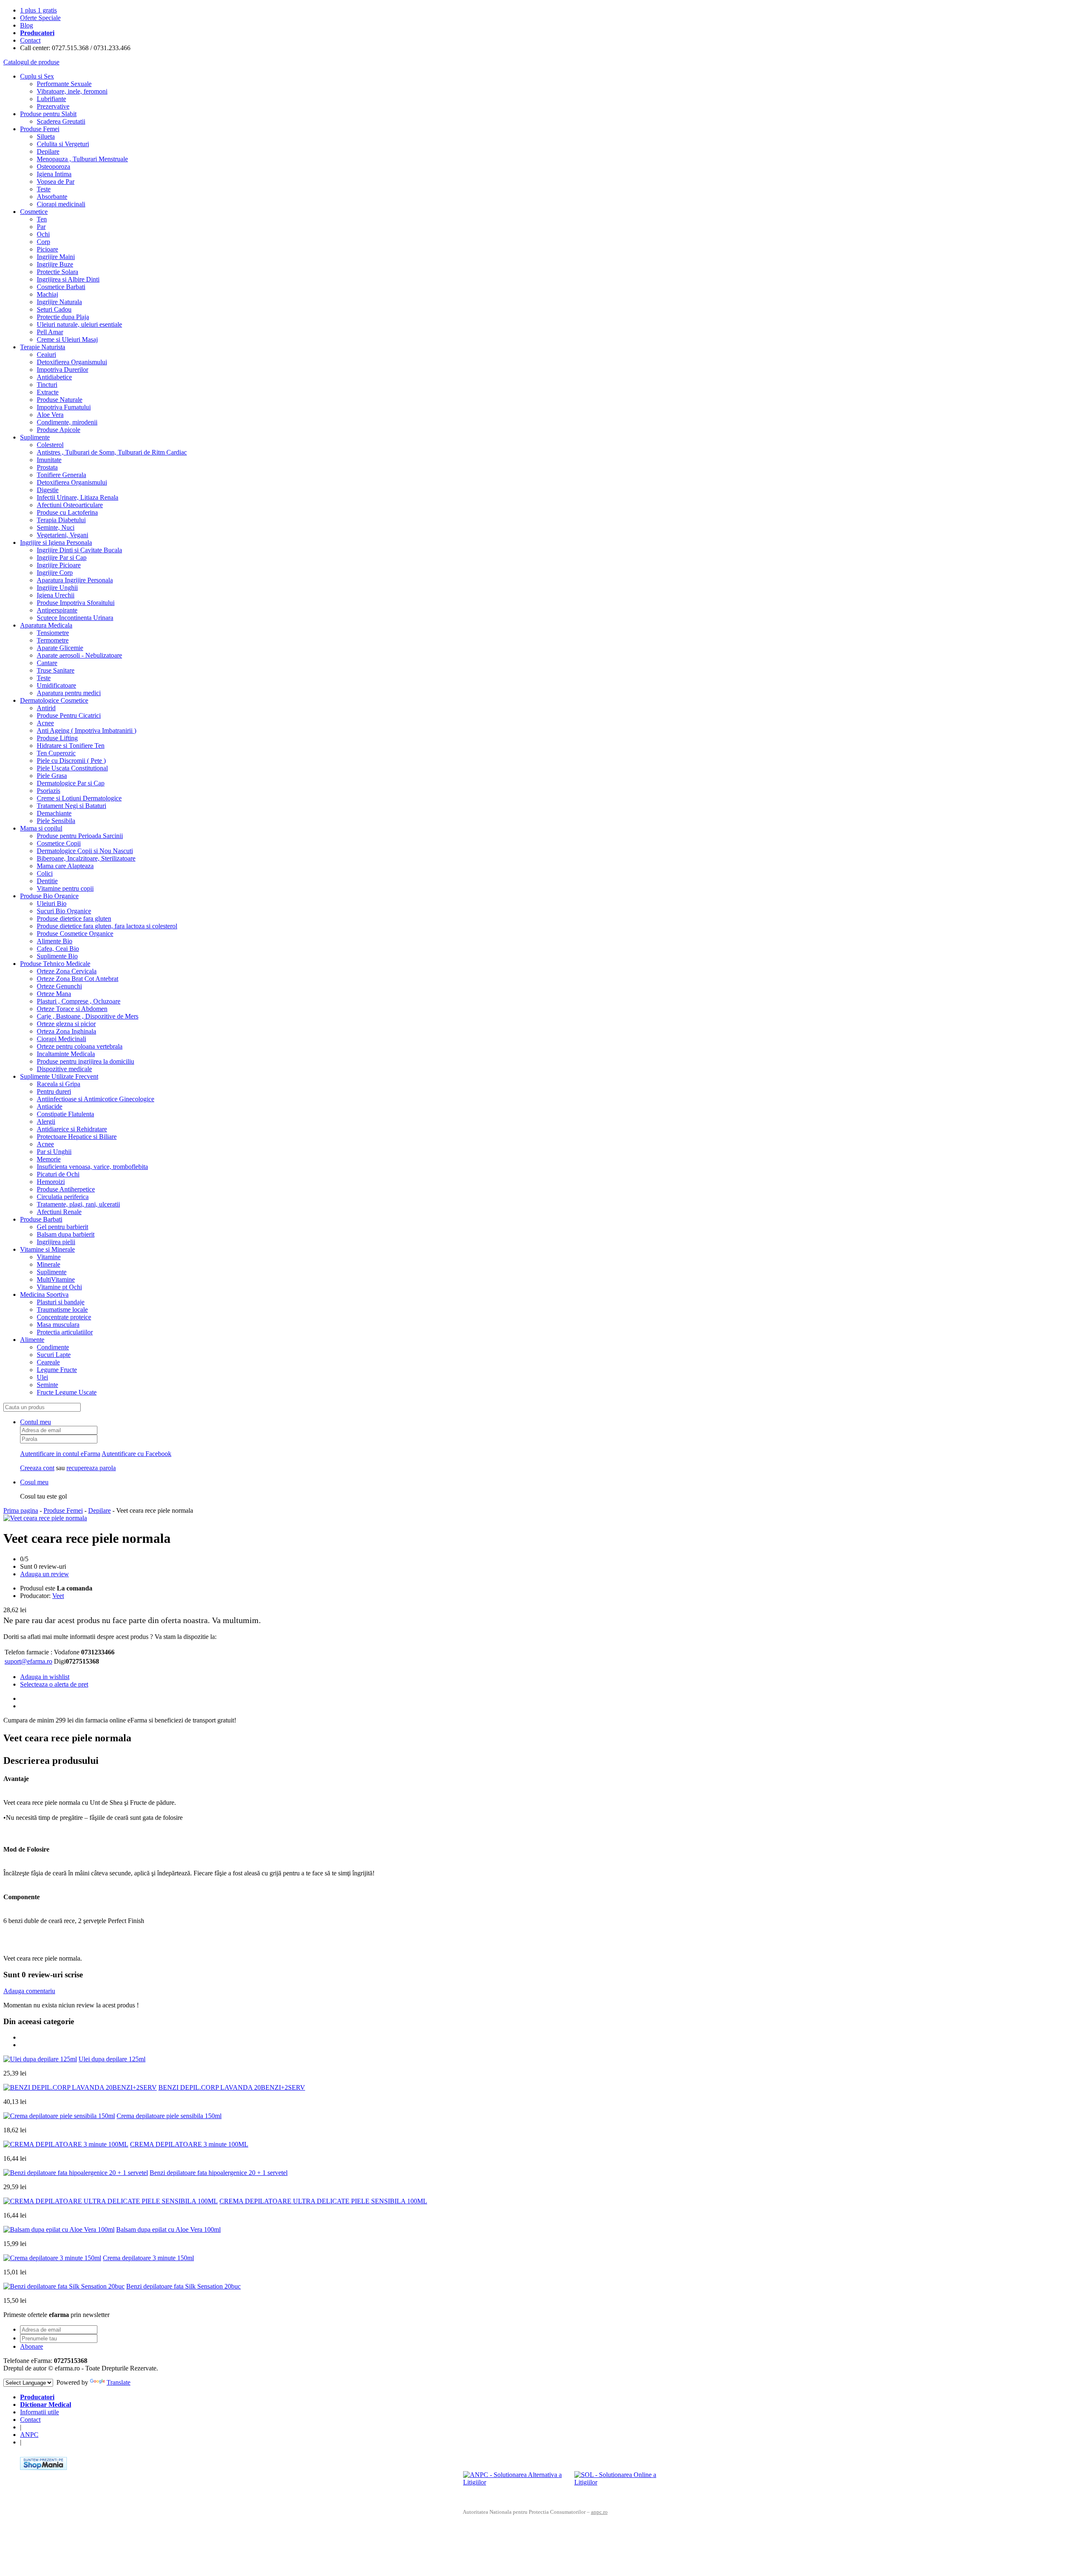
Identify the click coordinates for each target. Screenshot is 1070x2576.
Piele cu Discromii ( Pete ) (71, 761)
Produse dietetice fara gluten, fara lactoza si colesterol (107, 926)
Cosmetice (34, 212)
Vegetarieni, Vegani (62, 535)
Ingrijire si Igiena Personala (56, 542)
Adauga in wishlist (45, 1677)
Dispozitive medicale (64, 1069)
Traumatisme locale (62, 1310)
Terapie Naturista (43, 347)
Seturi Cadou (54, 309)
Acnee (45, 723)
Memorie (49, 1159)
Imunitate (49, 460)
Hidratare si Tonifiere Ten (71, 746)
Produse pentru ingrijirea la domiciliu (85, 1061)
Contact (30, 40)
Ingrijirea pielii (56, 1242)
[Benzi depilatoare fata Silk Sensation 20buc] (64, 2286)
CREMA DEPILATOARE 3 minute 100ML (189, 2144)
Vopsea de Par (56, 182)
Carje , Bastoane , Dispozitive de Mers (88, 1016)
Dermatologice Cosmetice (54, 700)
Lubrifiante (51, 99)
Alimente (32, 1340)
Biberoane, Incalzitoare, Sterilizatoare (86, 858)
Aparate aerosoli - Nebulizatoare (79, 655)
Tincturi (47, 385)
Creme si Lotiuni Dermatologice (79, 798)
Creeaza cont (37, 1468)
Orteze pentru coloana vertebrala (80, 1046)
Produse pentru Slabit (48, 114)
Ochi (43, 234)
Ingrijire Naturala (59, 302)
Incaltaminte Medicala (66, 1054)
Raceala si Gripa (59, 1084)
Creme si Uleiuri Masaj (67, 339)
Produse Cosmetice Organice (75, 934)
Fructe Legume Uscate (67, 1392)
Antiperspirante (57, 610)
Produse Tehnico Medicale (55, 964)
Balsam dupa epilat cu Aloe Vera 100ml (168, 2229)
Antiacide (50, 1106)
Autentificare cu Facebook (136, 1454)
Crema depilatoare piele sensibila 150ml (169, 2116)
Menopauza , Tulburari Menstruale (82, 159)
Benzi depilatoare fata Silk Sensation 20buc (183, 2286)
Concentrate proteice (64, 1317)
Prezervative (53, 106)
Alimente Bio (55, 941)
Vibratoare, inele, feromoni (72, 91)
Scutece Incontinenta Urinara (75, 618)
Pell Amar (50, 332)
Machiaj (47, 294)
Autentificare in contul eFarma (60, 1454)
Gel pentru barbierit (62, 1227)
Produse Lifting (57, 738)
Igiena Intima (54, 174)
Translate (118, 2382)
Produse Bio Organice (49, 896)
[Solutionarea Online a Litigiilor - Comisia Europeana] (627, 2484)
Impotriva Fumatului (64, 407)
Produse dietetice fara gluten (74, 918)
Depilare (48, 151)
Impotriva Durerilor (62, 370)
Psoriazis (48, 791)
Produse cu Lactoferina (67, 512)
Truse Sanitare (56, 670)
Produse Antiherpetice (66, 1189)
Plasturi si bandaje (61, 1302)
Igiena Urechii (56, 595)
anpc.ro (599, 2512)
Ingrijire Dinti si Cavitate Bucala (79, 550)
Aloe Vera (50, 415)
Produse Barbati (41, 1219)
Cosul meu (34, 1482)
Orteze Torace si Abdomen (72, 1009)
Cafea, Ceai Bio (58, 949)
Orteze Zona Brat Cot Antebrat (78, 979)
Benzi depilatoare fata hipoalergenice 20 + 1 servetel (219, 2173)
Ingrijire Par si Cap (62, 558)
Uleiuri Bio (52, 903)
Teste (44, 189)
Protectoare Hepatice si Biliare (77, 1137)
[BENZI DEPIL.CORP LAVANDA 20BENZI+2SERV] (80, 2087)
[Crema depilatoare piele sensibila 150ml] (59, 2116)
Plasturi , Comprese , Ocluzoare (79, 1001)
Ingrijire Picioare (59, 565)
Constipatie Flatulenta (65, 1114)
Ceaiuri (46, 354)
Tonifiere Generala (61, 475)
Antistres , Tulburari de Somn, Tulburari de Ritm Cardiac (112, 452)
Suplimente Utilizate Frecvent (59, 1076)
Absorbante (52, 197)
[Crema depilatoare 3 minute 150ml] (52, 2258)
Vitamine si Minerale (47, 1249)
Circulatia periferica (63, 1197)
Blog (27, 25)
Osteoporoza (53, 166)
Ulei (42, 1377)
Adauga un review (45, 1574)
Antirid (46, 708)
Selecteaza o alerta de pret (54, 1684)
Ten (42, 219)
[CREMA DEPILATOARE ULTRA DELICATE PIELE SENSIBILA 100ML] (111, 2201)
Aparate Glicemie (60, 648)
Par (41, 227)
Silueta (46, 136)
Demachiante (54, 813)
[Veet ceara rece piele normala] (45, 1518)
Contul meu (36, 1422)
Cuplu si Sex (37, 76)
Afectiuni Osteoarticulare (70, 505)
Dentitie (47, 881)
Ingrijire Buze (55, 264)
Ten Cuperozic (56, 753)
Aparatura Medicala (46, 625)
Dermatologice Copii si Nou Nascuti (85, 851)
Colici (45, 873)
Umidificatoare (56, 685)
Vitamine (49, 1257)
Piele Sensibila (56, 821)
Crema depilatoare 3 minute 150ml (148, 2258)
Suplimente (35, 437)
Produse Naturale (60, 400)
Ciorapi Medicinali (61, 1039)
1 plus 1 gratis (38, 10)
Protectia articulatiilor (65, 1332)
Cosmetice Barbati (61, 287)
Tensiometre (53, 633)
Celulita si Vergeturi (63, 144)
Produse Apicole (59, 430)
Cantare (47, 663)
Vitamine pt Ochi (59, 1287)
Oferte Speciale (40, 18)
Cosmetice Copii (59, 843)
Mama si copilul (41, 828)
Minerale (48, 1264)
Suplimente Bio (57, 956)
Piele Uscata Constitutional (72, 768)
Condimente (53, 1347)
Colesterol (50, 445)
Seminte (47, 1385)
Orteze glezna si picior (66, 1024)
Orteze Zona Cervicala (67, 971)
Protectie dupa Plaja (63, 317)
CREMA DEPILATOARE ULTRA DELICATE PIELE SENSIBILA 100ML (323, 2201)
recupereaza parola (91, 1468)
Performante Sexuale (64, 84)
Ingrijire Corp (55, 573)
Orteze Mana (54, 994)
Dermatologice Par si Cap (71, 783)
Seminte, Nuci (56, 527)
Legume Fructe (57, 1370)
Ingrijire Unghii (57, 588)
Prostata (47, 467)
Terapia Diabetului (61, 520)
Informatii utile (39, 2412)
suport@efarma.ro (28, 1661)
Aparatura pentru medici (69, 693)
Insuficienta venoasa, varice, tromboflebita (92, 1167)
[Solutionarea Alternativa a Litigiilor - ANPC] (515, 2484)
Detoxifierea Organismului (72, 362)
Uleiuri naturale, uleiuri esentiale (79, 324)
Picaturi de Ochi (58, 1174)
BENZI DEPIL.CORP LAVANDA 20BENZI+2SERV (232, 2087)
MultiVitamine (56, 1279)
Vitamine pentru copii (65, 888)
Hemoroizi (51, 1182)
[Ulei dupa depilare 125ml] (40, 2059)
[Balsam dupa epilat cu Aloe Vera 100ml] (59, 2229)
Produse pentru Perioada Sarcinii (80, 836)
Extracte (48, 392)
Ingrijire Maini (56, 257)
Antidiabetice (54, 377)
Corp (43, 242)
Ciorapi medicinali (61, 204)
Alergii (46, 1122)
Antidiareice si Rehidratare (72, 1129)
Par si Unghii (54, 1152)
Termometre (53, 640)
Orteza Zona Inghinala (66, 1031)
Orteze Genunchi (59, 986)
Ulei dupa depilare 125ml (112, 2059)
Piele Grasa (52, 776)
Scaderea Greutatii (61, 121)
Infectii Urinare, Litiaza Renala (78, 497)
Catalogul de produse (31, 62)
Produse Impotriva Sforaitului (76, 603)
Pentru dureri (54, 1091)
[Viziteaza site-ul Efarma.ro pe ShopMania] (43, 2468)
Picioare (47, 249)
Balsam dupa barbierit (66, 1234)
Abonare (32, 2346)
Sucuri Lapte (54, 1355)
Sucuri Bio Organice (64, 911)
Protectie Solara (57, 272)
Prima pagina (21, 1510)
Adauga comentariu (29, 1991)
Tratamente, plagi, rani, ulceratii (78, 1204)
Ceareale (48, 1362)
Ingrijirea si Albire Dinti (68, 279)
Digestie (48, 490)
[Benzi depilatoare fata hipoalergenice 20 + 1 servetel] (76, 2173)
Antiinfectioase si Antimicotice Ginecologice (96, 1099)
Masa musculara (58, 1325)
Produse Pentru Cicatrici (69, 715)
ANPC (29, 2435)
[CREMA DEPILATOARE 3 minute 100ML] (66, 2144)
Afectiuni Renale (59, 1212)
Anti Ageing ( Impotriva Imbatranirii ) (87, 730)
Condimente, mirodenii (67, 422)
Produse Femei (40, 129)
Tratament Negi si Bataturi (71, 806)
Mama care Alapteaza (65, 866)
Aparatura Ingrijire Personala (75, 580)
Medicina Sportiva (44, 1294)
